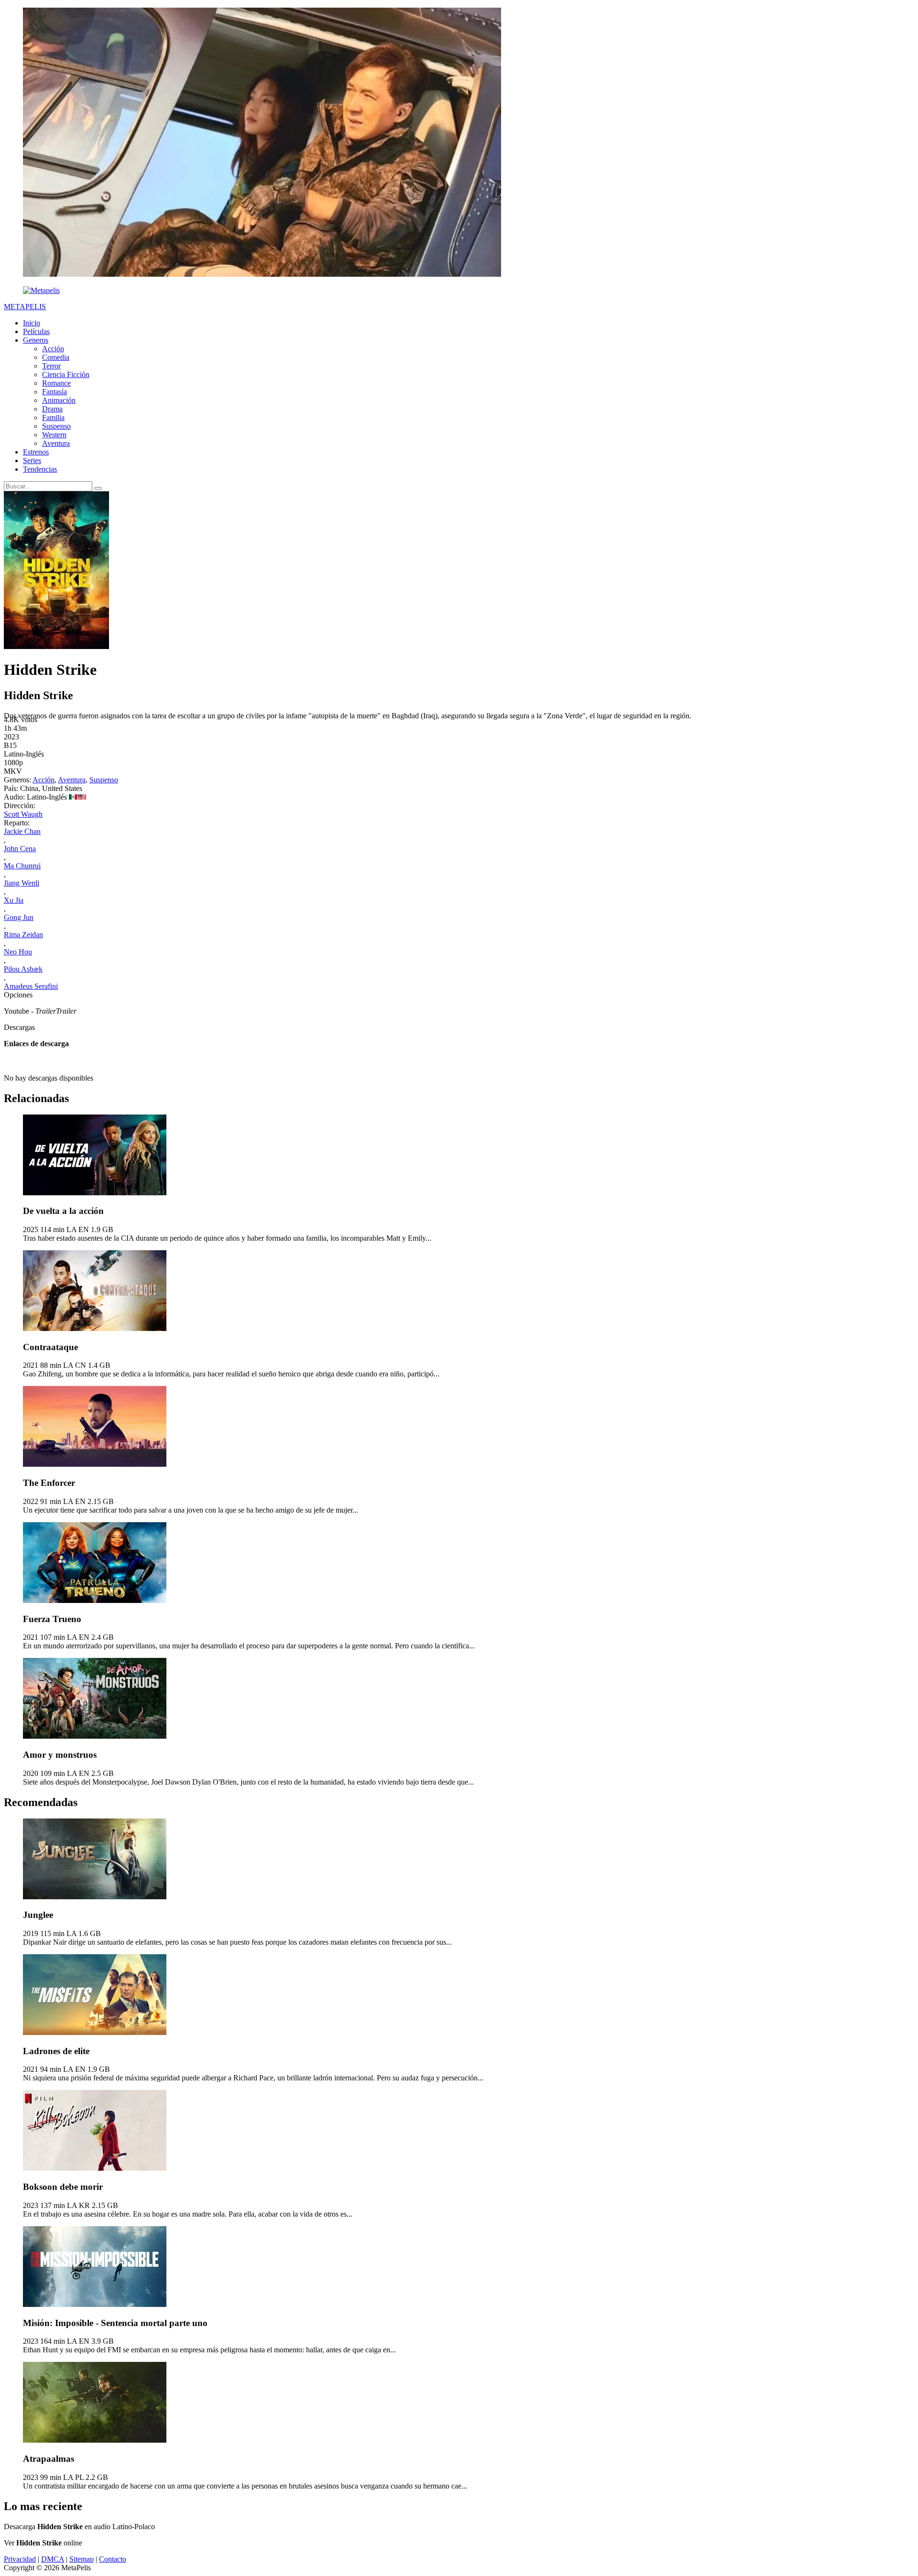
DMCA (53, 2559)
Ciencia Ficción (66, 374)
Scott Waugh (23, 814)
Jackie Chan (22, 831)
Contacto (113, 2559)
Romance (56, 383)
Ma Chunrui (22, 866)
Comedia (56, 357)
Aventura (56, 443)
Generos (36, 340)
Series (32, 460)
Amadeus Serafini (31, 986)
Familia (53, 417)
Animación (59, 400)
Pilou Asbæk (23, 969)
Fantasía (55, 392)
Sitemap (82, 2559)
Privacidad (20, 2559)
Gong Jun (19, 917)
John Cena (20, 849)
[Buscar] (98, 488)
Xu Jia (14, 900)
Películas (36, 331)
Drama (52, 409)
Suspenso (56, 426)
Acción (53, 349)
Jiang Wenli (22, 883)
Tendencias (40, 469)
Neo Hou (18, 952)
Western (54, 435)
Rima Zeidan (23, 935)
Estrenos (36, 452)
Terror (51, 366)
